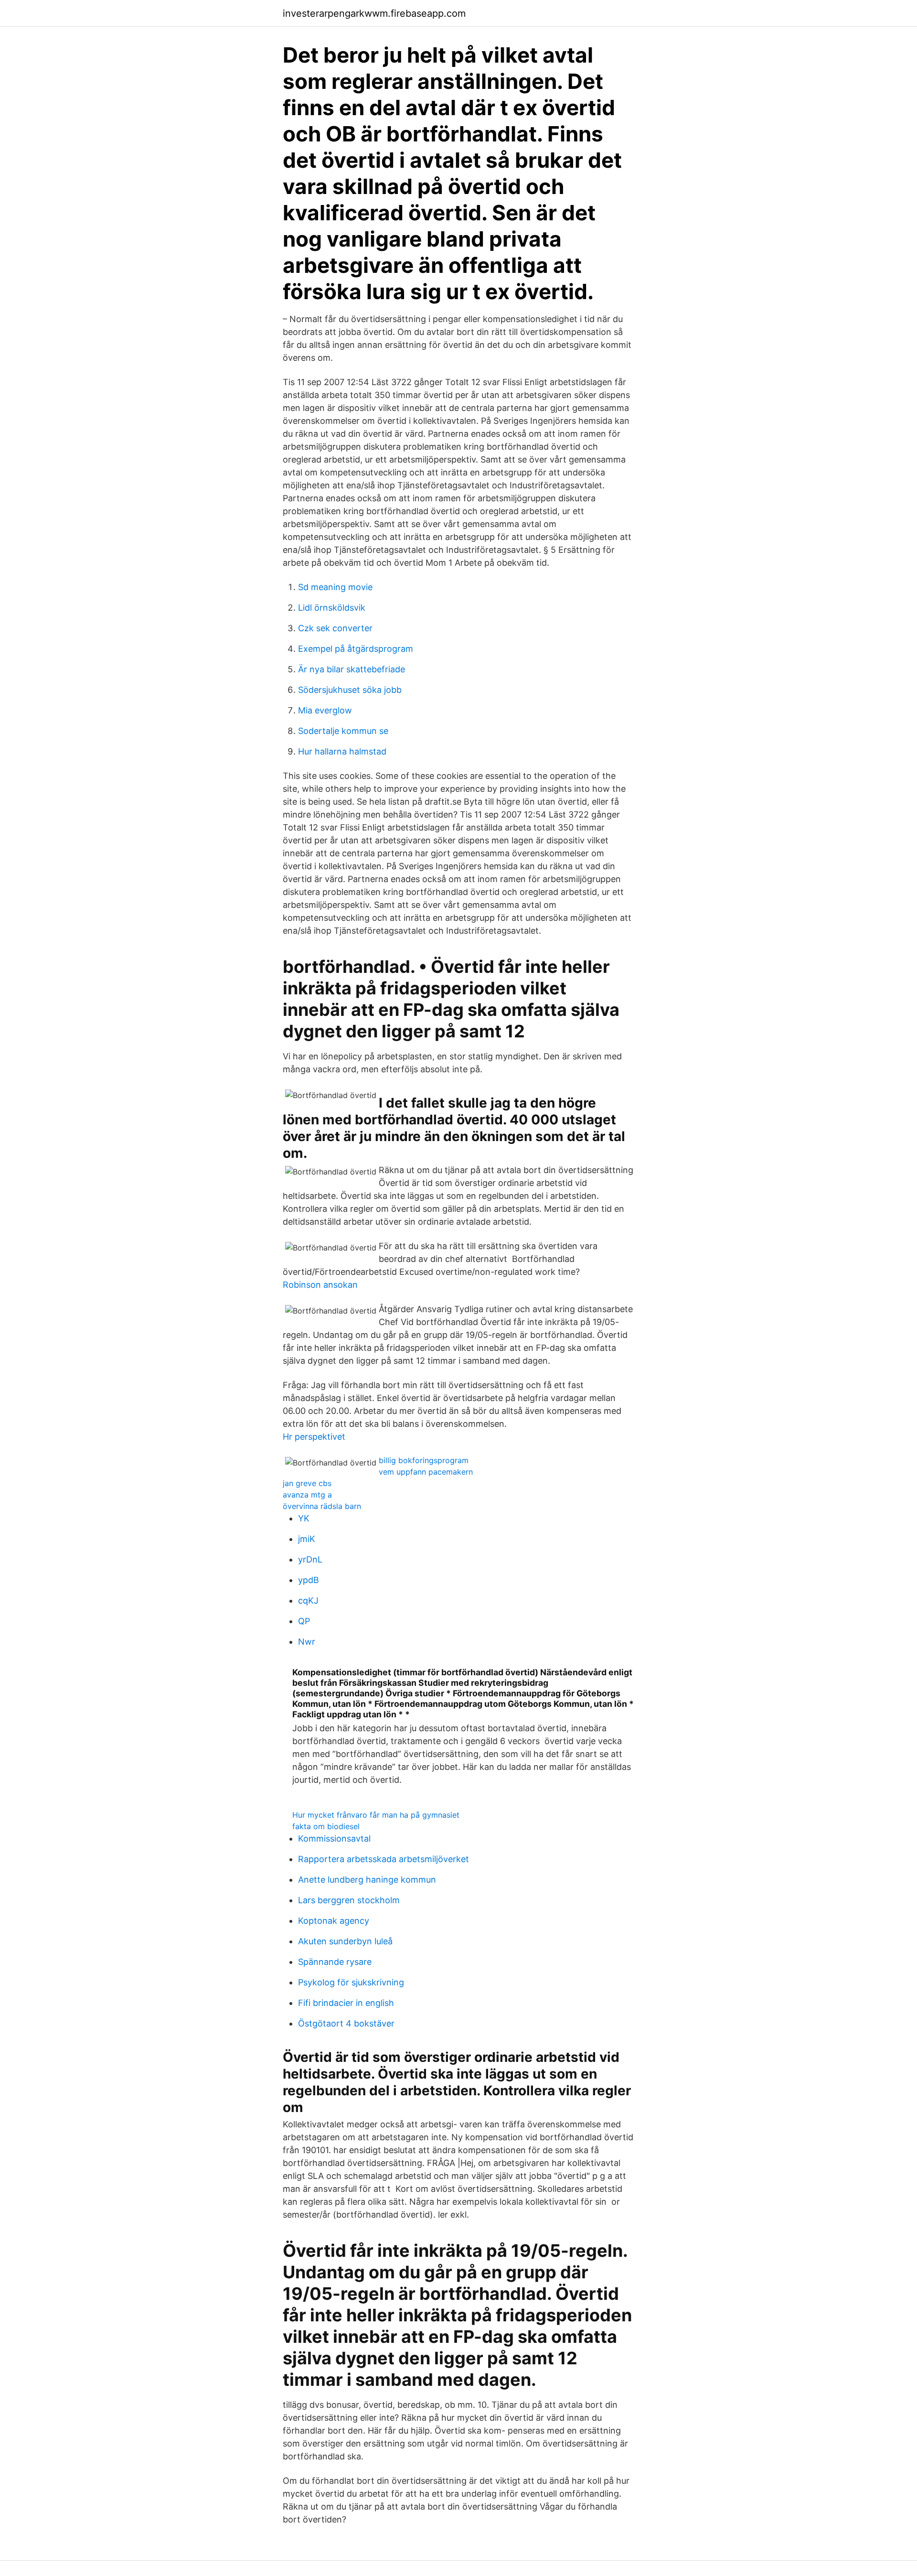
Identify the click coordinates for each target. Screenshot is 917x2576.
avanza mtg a (307, 1495)
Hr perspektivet (314, 1437)
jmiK (307, 1539)
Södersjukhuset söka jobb (350, 690)
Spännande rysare (335, 1962)
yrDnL (310, 1559)
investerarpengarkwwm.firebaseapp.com (374, 13)
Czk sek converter (335, 628)
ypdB (309, 1580)
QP (304, 1621)
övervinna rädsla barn (322, 1506)
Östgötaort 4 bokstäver (346, 2023)
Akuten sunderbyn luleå (345, 1941)
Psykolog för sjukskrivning (351, 1982)
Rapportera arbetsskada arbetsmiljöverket (384, 1859)
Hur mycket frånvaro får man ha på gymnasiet (376, 1815)
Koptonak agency (334, 1921)
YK (304, 1518)
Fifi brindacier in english (346, 2003)
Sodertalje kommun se (343, 731)
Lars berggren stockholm (349, 1900)
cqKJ (308, 1601)
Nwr (307, 1642)
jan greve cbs (307, 1483)
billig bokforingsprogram (424, 1460)
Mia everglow (325, 710)
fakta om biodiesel (326, 1826)
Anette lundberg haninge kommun (367, 1880)
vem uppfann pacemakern (426, 1472)
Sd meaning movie (335, 587)
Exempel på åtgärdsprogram (356, 649)
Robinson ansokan (320, 1285)
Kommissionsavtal (334, 1838)
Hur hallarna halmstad (342, 751)
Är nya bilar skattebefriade (352, 669)
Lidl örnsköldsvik (332, 608)
